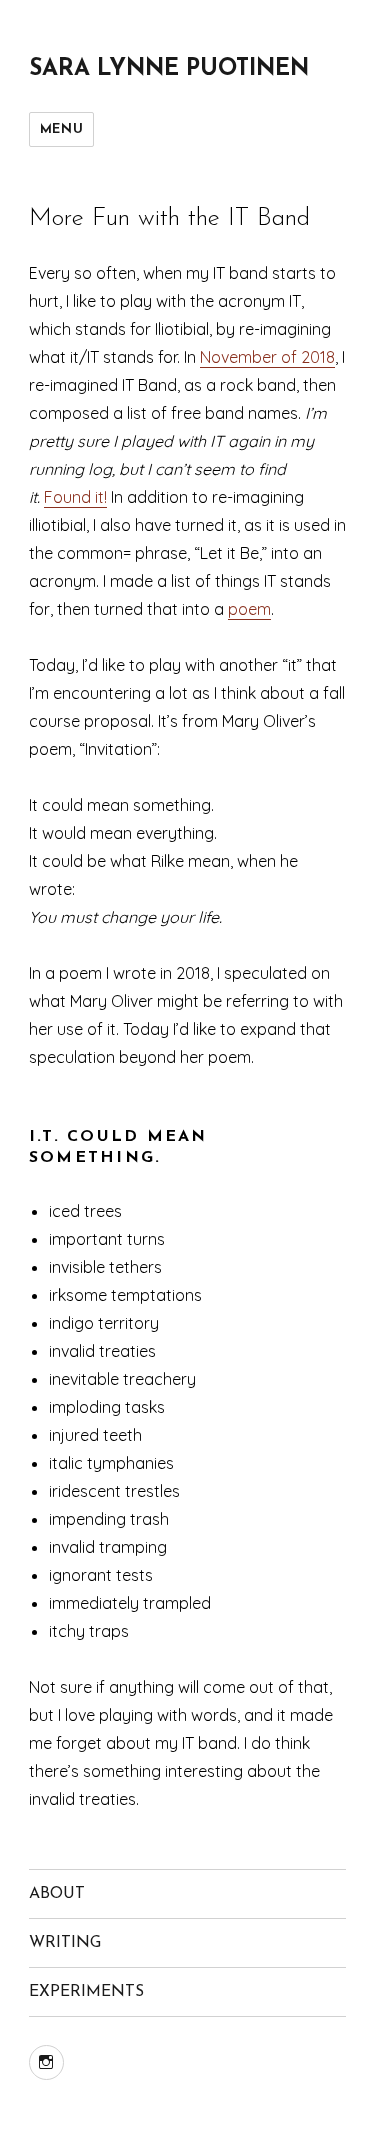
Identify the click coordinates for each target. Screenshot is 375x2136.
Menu (61, 129)
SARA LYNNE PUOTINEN (169, 69)
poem (249, 609)
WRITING (65, 1943)
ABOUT (57, 1894)
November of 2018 (267, 357)
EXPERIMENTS (86, 1992)
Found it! (75, 497)
